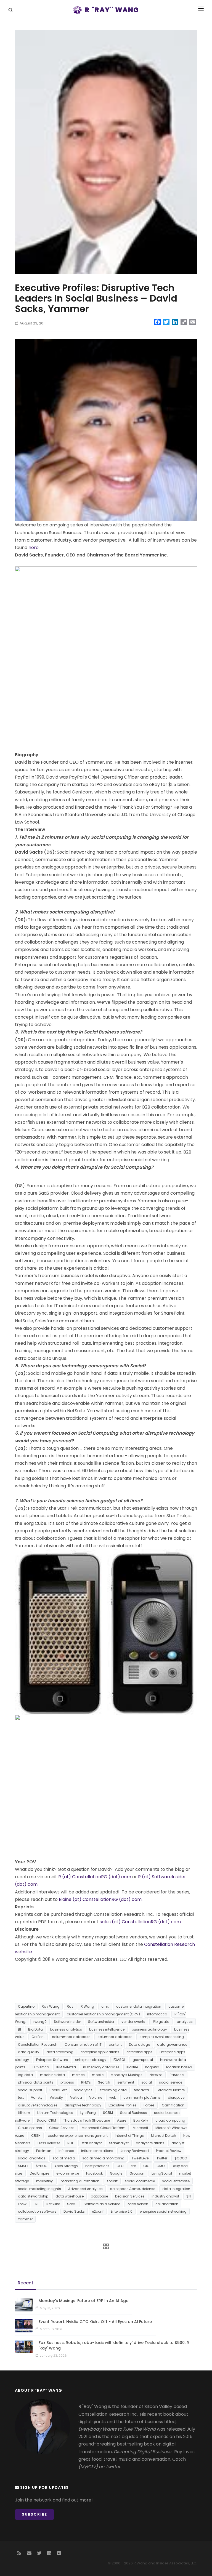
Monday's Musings (127, 2075)
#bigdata (161, 2022)
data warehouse (70, 2196)
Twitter (162, 2158)
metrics (78, 2075)
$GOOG (181, 2158)
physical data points (36, 2082)
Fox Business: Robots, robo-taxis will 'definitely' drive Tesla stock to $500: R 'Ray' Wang (114, 2345)
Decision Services (130, 2196)
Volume (96, 2097)
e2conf (98, 2211)
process (67, 2082)
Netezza (156, 2075)
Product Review (169, 2151)
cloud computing (170, 2120)
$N (189, 2196)
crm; (105, 2006)
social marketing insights (39, 2189)
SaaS (72, 2204)
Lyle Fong (88, 2113)
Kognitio (152, 2067)
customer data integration (139, 2006)
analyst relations (150, 2143)
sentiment (126, 2082)
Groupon (137, 2173)
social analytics (32, 2158)
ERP (36, 2204)
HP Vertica (41, 2067)
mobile (98, 2075)
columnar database (115, 2037)
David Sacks (74, 2211)
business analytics (66, 2029)
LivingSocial (162, 2173)
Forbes (149, 2105)
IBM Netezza (66, 2067)
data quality (29, 2052)
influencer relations (97, 2151)
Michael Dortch (164, 2136)
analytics (185, 2022)
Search (104, 2082)
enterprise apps (139, 2052)
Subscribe (35, 2514)
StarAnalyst (119, 2143)
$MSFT (23, 2166)
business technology (149, 2029)
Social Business (133, 2113)
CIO (146, 2166)
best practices (97, 2166)
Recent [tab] (26, 2283)
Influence (66, 2151)
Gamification (173, 2105)
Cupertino (26, 2006)
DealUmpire (39, 2173)
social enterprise (176, 2181)
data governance (172, 2044)
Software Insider (67, 2022)
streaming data (113, 2090)
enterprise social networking (163, 2211)
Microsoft (141, 2128)
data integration (176, 2189)
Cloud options (30, 2128)
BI (19, 2029)
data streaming (60, 2052)
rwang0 (40, 2022)
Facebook (94, 2173)
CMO (161, 2166)
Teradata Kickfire (170, 2090)
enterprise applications (100, 2052)
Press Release (49, 2143)
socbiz (112, 2181)
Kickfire (132, 2067)
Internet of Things (129, 2136)
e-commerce (68, 2173)
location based (179, 2067)
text (21, 2097)
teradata (141, 2090)
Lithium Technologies (55, 2113)
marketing (45, 2181)
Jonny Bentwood (135, 2151)
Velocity (56, 2097)
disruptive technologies (38, 2105)
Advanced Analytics (85, 2189)
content (115, 2044)
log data (25, 2075)
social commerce (140, 2181)
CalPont (38, 2037)
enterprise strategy (91, 2060)
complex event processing (162, 2037)
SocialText (58, 2090)
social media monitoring (103, 2158)
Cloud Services (62, 2128)
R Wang (87, 2006)
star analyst (92, 2143)
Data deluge (139, 2044)
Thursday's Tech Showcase (87, 2120)
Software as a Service (102, 2204)
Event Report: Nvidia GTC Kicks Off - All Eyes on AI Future (95, 2322)
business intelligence (107, 2029)
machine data (52, 2075)
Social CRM (46, 2120)
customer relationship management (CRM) (103, 2014)
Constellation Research (38, 2044)
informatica (157, 2014)
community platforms (142, 2097)
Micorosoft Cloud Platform (104, 2128)
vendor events (133, 2022)
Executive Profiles (122, 2105)
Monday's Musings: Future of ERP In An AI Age (84, 2301)
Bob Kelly (141, 2120)
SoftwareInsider (101, 2022)
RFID (71, 2143)
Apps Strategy (66, 2166)
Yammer (25, 2219)
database (99, 2196)
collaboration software (37, 2211)
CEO (120, 2166)
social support (30, 2090)
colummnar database (71, 2037)
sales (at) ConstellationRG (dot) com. (141, 1922)
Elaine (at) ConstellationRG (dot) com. (101, 1899)
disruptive (176, 2097)
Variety (37, 2097)
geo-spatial (143, 2060)
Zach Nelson (138, 2204)
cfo (133, 2166)
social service (171, 2082)
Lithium (24, 2113)
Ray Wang (51, 2006)
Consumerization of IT (83, 2044)
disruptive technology (83, 2105)
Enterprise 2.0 (122, 2211)
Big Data (35, 2029)
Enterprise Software (52, 2060)
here (34, 548)
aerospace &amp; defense (132, 2189)
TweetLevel (141, 2158)
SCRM (108, 2113)
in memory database (101, 2067)
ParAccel (177, 2075)
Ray (70, 2006)
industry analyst (165, 2196)
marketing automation (80, 2181)
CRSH (36, 2136)
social (147, 2082)
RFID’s (86, 2082)
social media (64, 2158)
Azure (122, 2120)
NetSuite (53, 2204)
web (113, 2097)
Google (116, 2173)
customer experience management (78, 2136)
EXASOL (119, 2060)
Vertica (76, 2097)
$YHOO (42, 2166)
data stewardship (33, 2196)
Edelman (44, 2151)
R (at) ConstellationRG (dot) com (95, 1877)
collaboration (167, 2204)
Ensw (22, 2204)
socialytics (83, 2090)
